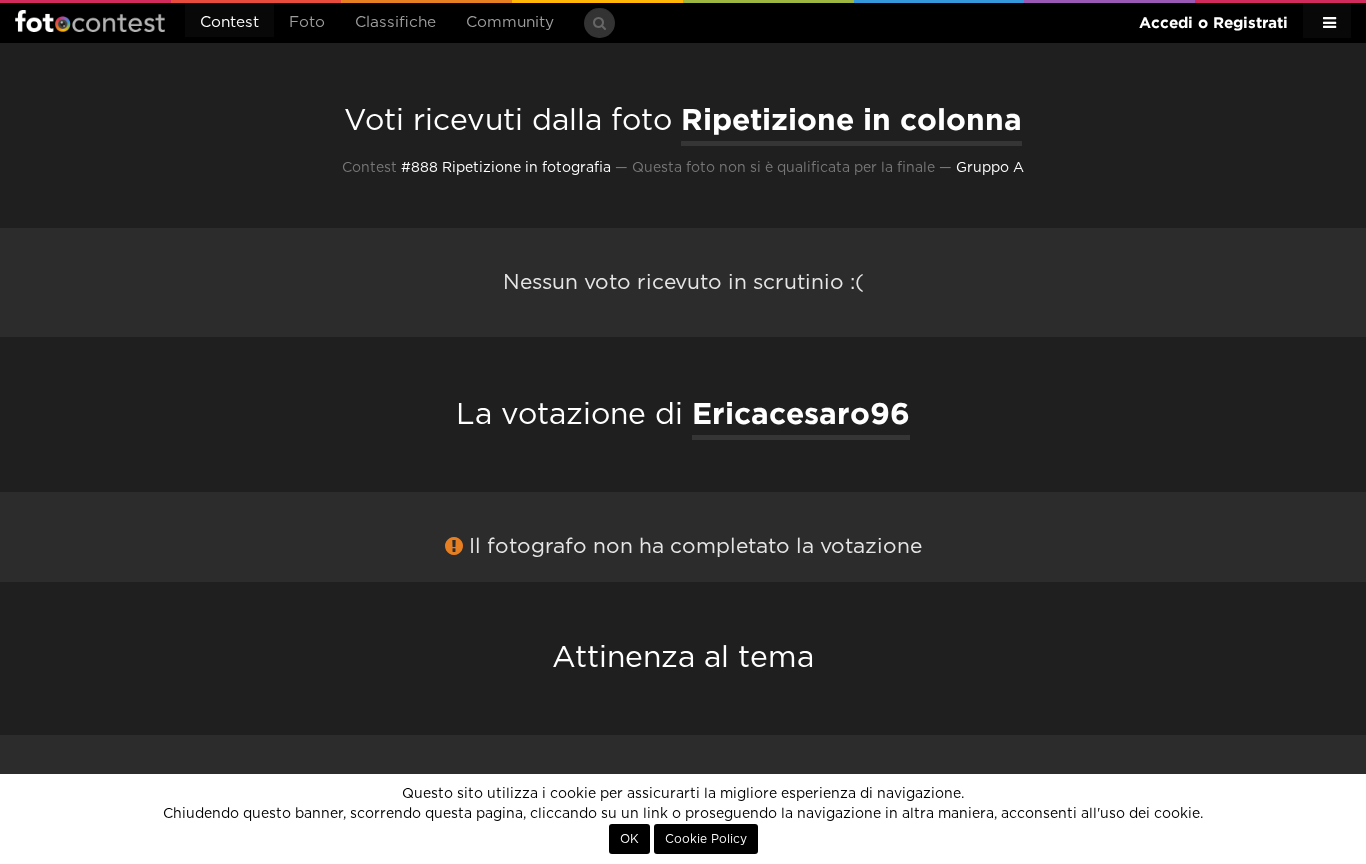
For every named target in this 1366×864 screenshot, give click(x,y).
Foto (307, 22)
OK (629, 839)
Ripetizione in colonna (851, 119)
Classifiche (395, 22)
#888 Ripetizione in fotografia (506, 168)
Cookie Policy (706, 839)
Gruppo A (990, 168)
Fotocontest (90, 21)
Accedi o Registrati (1213, 22)
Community (510, 22)
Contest (229, 22)
